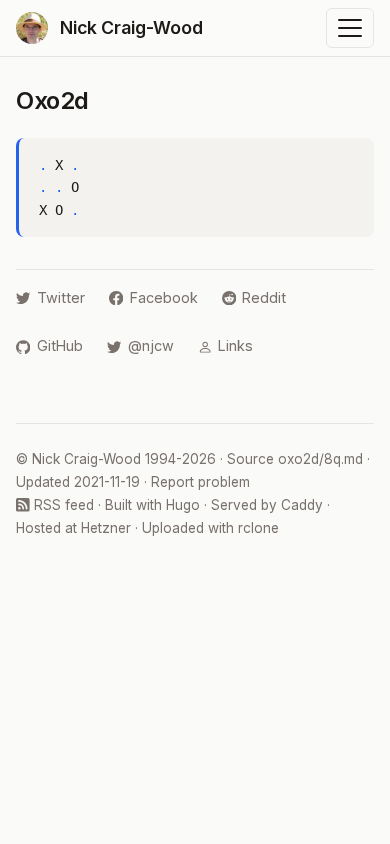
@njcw (151, 345)
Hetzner (106, 528)
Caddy (302, 505)
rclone (258, 528)
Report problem (200, 482)
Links (235, 345)
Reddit (264, 297)
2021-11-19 (107, 482)
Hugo (183, 505)
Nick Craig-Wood (86, 459)
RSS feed (62, 505)
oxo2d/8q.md (320, 459)
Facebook (164, 297)
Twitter (61, 297)
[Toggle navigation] (350, 28)
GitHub (60, 345)
